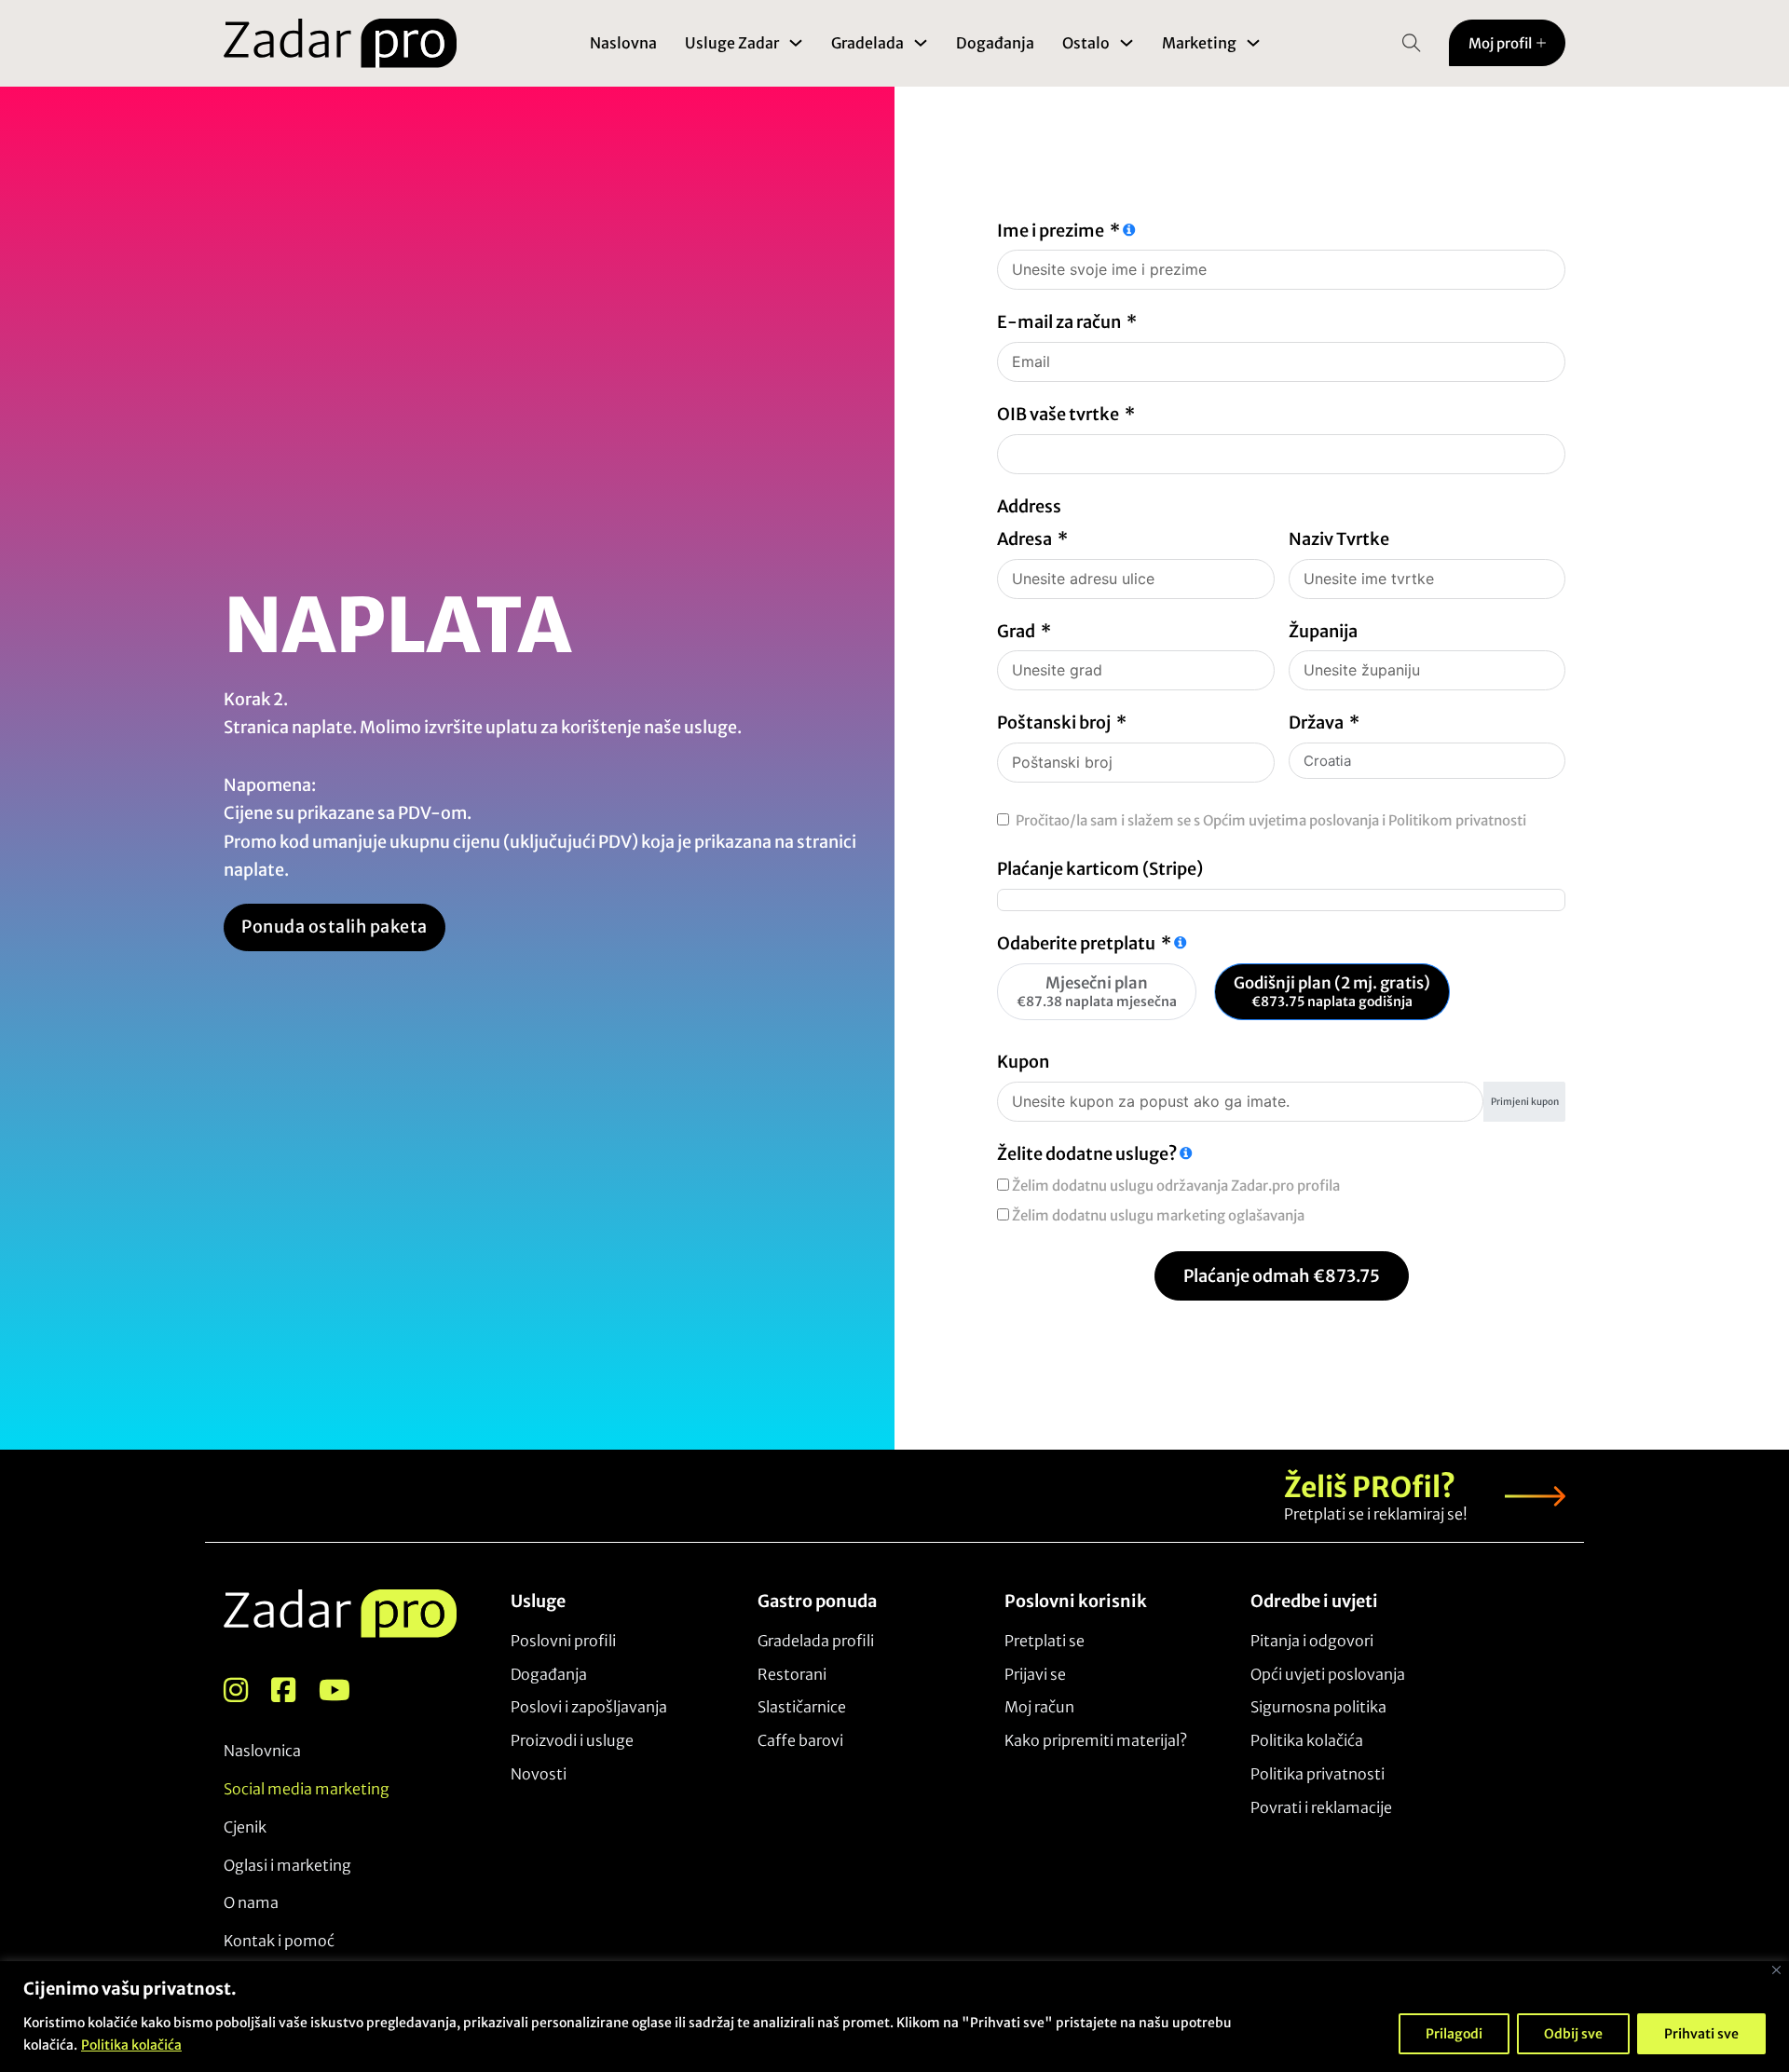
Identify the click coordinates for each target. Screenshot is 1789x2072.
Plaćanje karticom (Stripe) (1100, 869)
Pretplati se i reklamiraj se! (1376, 1514)
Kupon (1023, 1062)
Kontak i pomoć (279, 1941)
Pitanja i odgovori (1312, 1641)
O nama (251, 1902)
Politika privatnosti (1318, 1774)
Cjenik (245, 1827)
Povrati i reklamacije (1321, 1807)
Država (1316, 722)
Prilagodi (1454, 2034)
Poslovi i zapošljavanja (589, 1707)
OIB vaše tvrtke (1058, 414)
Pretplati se (1045, 1641)
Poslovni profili (563, 1641)
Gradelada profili (816, 1641)
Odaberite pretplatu (1076, 943)
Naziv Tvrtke (1339, 539)
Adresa (1024, 539)
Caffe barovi (800, 1740)
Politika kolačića (131, 2045)
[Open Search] (1412, 43)
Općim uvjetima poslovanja (1291, 820)
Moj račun (1039, 1707)
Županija (1323, 631)
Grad (1016, 631)
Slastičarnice (802, 1707)
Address (1029, 506)
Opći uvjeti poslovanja (1328, 1674)
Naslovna (623, 43)
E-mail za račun (1059, 322)
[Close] (1776, 1970)
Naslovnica (262, 1751)
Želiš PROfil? (1370, 1487)
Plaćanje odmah (1282, 1276)
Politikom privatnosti (1457, 820)
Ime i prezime (1051, 231)
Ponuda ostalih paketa (335, 927)
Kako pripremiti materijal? (1096, 1740)
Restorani (792, 1674)
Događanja (995, 43)
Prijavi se (1035, 1674)
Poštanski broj (1054, 722)
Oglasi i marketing (287, 1865)
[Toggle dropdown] (796, 43)
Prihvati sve (1701, 2034)
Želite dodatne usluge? (1087, 1154)
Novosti (539, 1774)
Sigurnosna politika (1318, 1707)
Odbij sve (1573, 2034)
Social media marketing (307, 1789)
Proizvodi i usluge (572, 1740)
